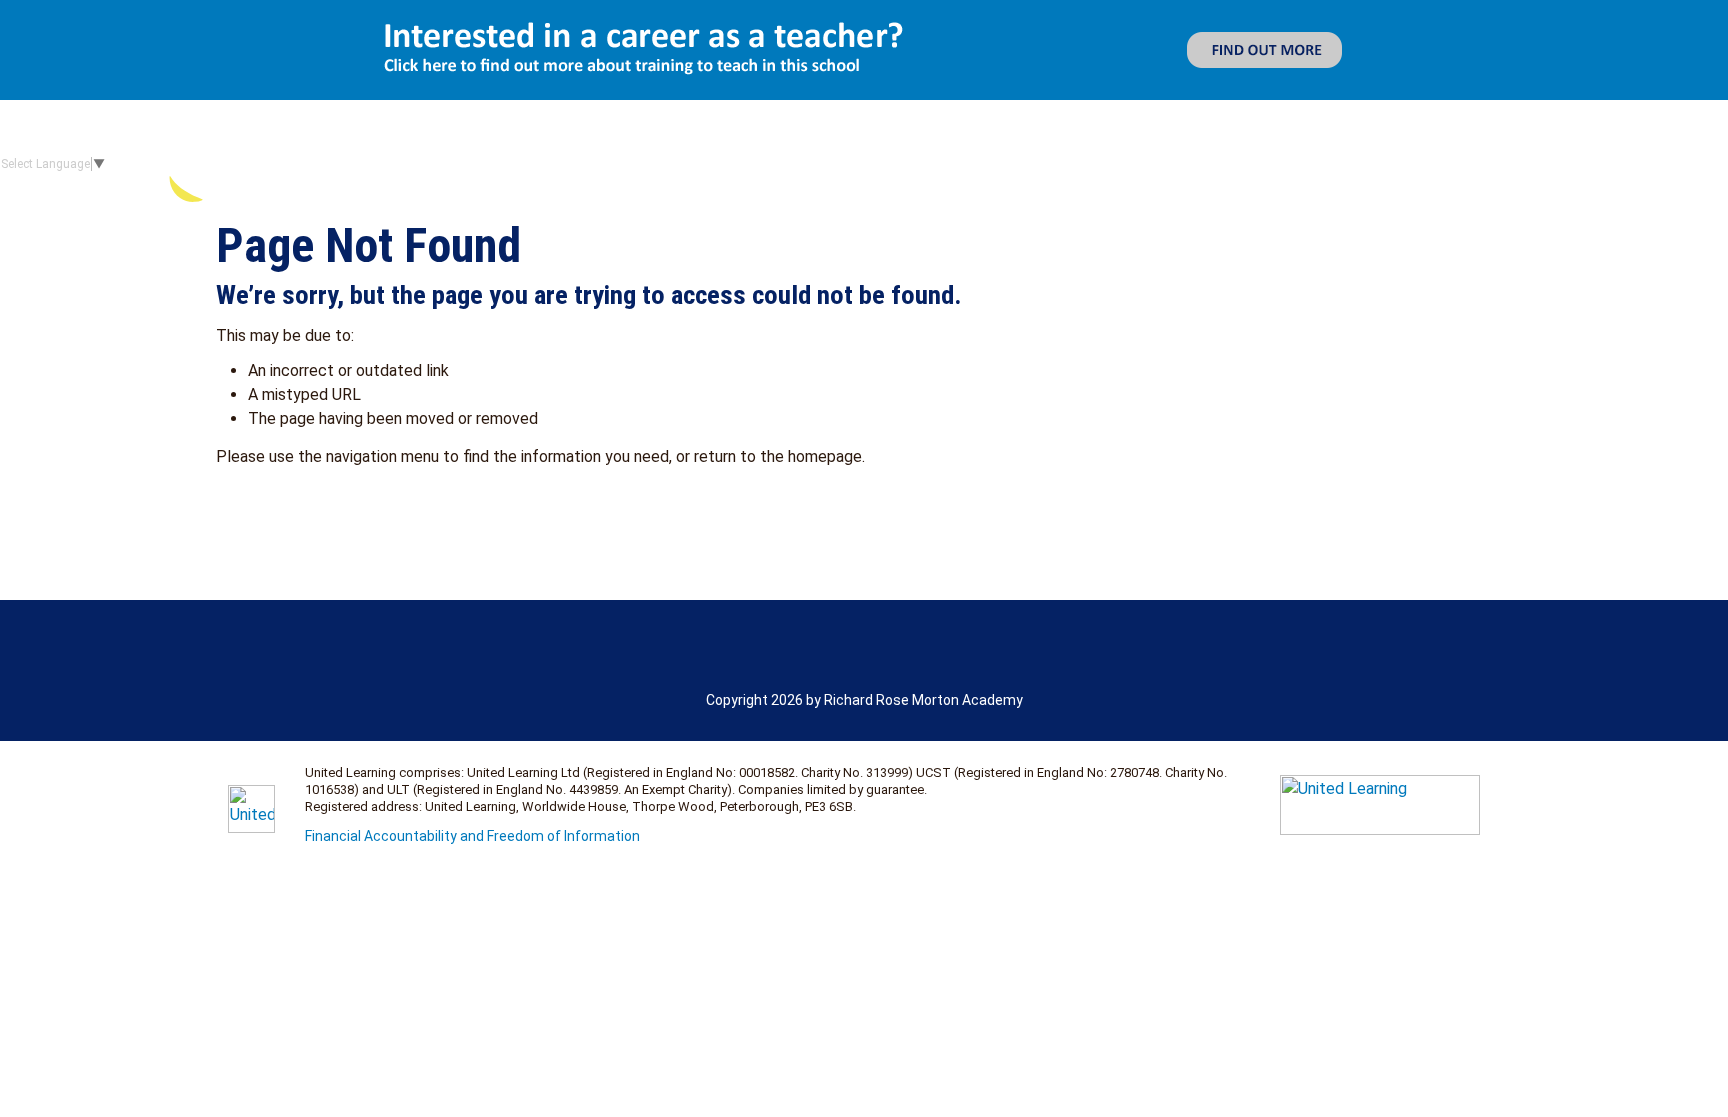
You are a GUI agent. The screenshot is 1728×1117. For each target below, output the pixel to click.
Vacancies (1525, 164)
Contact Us (1663, 164)
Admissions (1180, 164)
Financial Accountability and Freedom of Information (472, 836)
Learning (1281, 164)
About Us (1045, 164)
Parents (1400, 164)
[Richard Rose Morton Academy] (358, 164)
